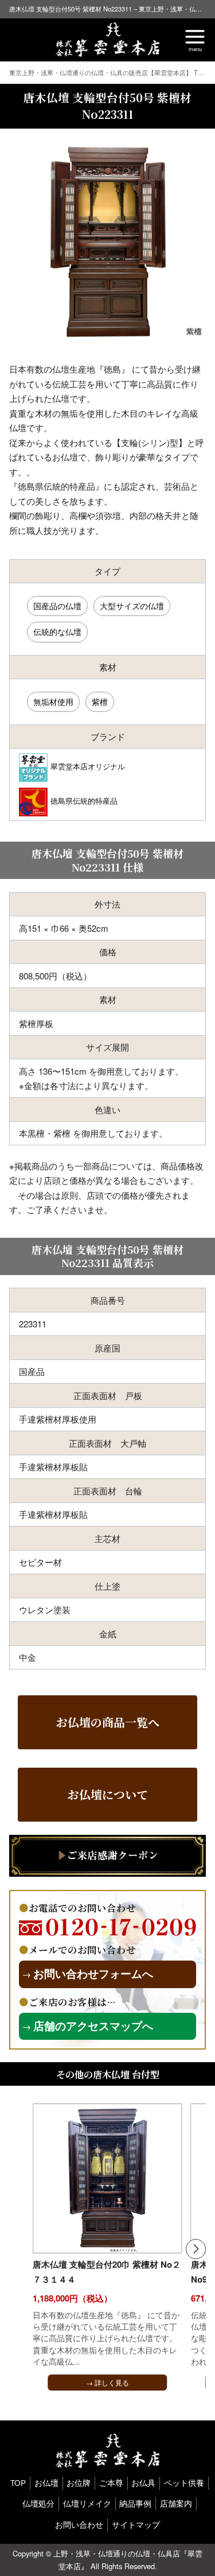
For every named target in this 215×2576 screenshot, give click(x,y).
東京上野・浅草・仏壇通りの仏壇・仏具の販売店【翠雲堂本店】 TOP (109, 72)
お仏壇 (46, 2483)
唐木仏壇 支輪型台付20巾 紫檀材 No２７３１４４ (107, 2272)
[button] (196, 2249)
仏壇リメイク (87, 2503)
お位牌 (79, 2483)
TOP (18, 2483)
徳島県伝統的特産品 (84, 801)
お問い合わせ (79, 2525)
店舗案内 (176, 2503)
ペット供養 (184, 2483)
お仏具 (143, 2483)
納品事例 (135, 2503)
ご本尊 (111, 2483)
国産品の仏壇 (57, 606)
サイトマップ (136, 2525)
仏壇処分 (38, 2503)
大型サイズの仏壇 (132, 606)
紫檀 (100, 702)
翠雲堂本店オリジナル (88, 766)
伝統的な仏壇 (57, 632)
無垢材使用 (53, 702)
